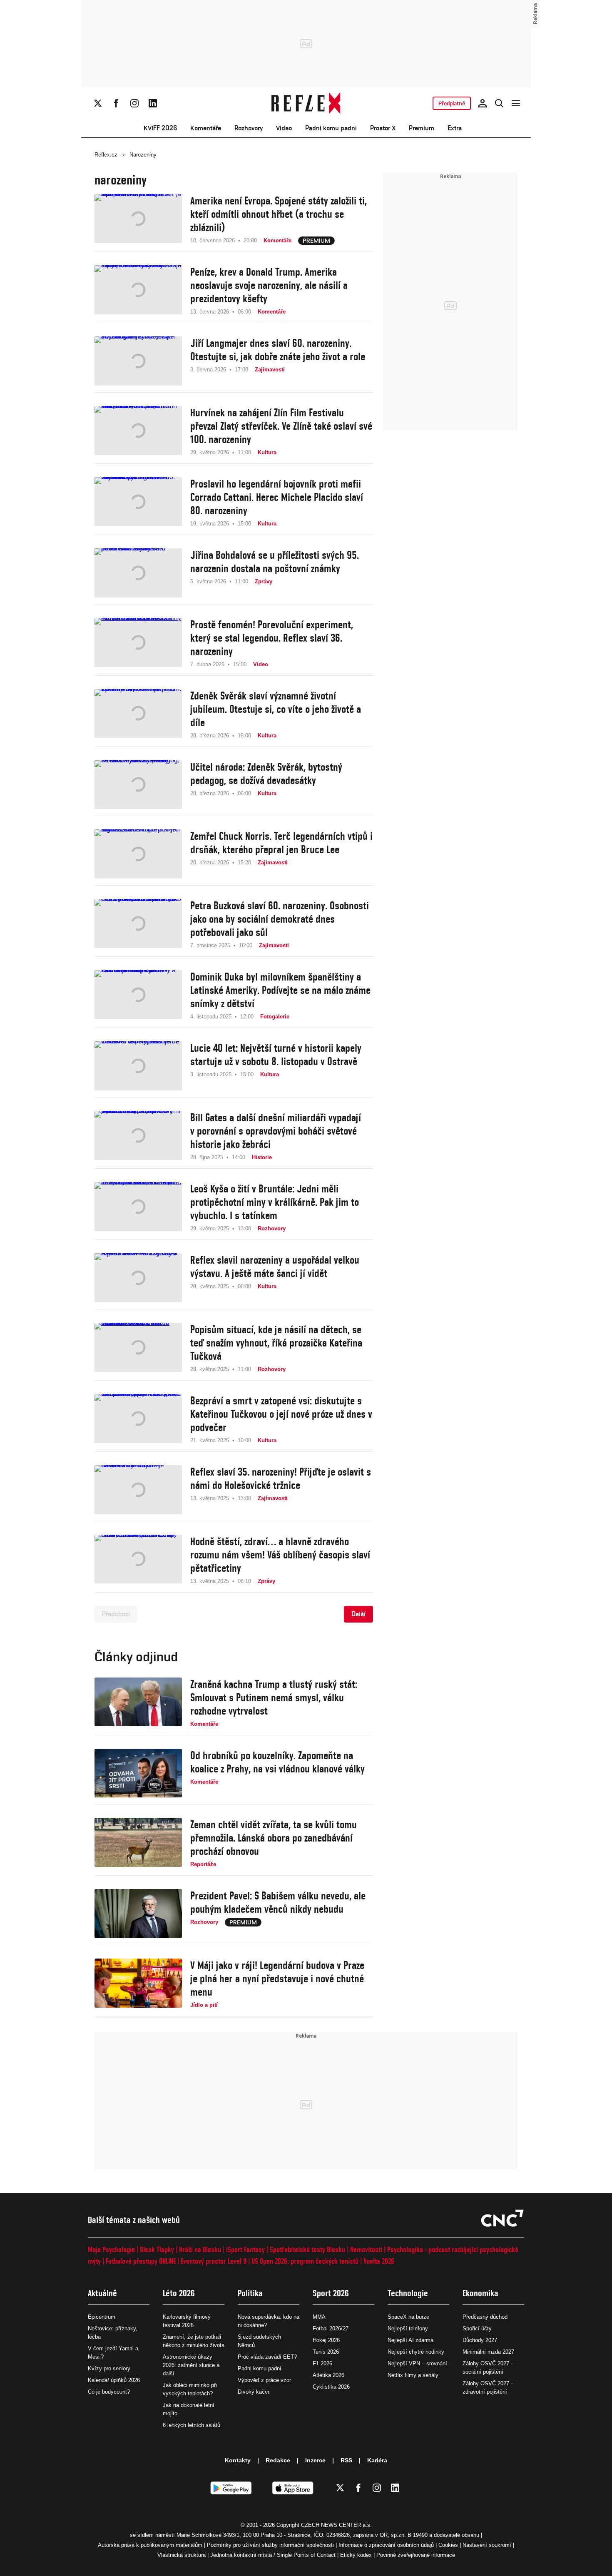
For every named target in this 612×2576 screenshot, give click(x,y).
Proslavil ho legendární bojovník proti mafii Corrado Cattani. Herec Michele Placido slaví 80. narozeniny (277, 497)
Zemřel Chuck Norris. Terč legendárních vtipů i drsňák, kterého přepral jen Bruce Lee (281, 843)
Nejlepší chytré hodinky (416, 2352)
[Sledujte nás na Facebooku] (116, 103)
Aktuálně (102, 2293)
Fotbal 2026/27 (331, 2328)
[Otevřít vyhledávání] (499, 103)
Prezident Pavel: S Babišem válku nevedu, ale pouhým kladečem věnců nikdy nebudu (278, 1902)
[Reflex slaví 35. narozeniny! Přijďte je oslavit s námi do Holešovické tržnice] (138, 1490)
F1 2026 (322, 2363)
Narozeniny (143, 155)
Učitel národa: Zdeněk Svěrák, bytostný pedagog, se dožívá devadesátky (266, 774)
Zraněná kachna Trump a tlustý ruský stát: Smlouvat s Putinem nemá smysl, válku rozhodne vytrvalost (274, 1697)
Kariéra (377, 2460)
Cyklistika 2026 (331, 2387)
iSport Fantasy (245, 2249)
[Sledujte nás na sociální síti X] (98, 103)
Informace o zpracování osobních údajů (386, 2545)
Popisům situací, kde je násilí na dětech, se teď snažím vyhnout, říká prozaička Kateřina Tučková (276, 1343)
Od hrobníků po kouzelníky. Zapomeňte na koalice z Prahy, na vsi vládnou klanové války (277, 1762)
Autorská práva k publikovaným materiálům (150, 2545)
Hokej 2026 (326, 2340)
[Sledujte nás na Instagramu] (134, 103)
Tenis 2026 (326, 2352)
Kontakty (238, 2460)
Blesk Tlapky (157, 2249)
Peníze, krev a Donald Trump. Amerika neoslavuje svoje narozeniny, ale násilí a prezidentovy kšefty (269, 285)
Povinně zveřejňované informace (416, 2555)
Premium (422, 128)
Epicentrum (102, 2317)
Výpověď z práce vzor (264, 2380)
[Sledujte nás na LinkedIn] (153, 103)
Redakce (278, 2460)
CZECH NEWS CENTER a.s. (336, 2525)
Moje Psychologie (111, 2249)
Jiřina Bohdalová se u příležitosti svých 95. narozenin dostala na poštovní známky (275, 562)
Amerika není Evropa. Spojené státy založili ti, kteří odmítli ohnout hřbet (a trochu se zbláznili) (279, 214)
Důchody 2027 (480, 2340)
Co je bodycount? (109, 2392)
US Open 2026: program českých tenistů (305, 2261)
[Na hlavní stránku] (306, 103)
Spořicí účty (477, 2328)
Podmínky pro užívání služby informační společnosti (270, 2545)
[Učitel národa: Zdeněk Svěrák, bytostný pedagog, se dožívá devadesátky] (138, 785)
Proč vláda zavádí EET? (267, 2357)
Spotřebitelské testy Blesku (307, 2249)
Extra (455, 128)
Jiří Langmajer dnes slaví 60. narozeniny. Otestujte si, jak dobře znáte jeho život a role (278, 350)
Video (284, 128)
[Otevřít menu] (516, 103)
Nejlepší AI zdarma (410, 2340)
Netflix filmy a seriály (413, 2375)
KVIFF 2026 (160, 128)
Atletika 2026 (328, 2375)
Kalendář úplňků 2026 (114, 2380)
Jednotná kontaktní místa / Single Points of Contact (273, 2555)
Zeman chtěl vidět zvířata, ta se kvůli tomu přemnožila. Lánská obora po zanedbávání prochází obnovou (274, 1838)
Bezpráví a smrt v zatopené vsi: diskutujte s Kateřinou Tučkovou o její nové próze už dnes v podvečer (281, 1414)
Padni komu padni (331, 128)
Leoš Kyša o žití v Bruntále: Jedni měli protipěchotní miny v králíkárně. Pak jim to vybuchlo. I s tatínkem (275, 1202)
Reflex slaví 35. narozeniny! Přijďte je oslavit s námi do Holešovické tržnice (281, 1478)
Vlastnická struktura (182, 2555)
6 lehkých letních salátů (192, 2425)
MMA (319, 2317)
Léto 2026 (179, 2293)
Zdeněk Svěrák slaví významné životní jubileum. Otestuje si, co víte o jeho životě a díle (276, 709)
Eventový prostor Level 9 (214, 2261)
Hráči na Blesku (200, 2249)
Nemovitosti (366, 2249)
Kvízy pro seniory (109, 2368)
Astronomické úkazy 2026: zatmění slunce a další (191, 2365)
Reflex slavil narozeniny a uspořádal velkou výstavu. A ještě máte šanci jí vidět (275, 1267)
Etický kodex (356, 2555)
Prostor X (383, 128)
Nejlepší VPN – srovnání (417, 2363)
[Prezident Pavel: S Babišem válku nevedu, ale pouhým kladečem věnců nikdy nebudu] (138, 1914)
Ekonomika (480, 2293)
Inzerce (315, 2460)
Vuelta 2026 (379, 2261)
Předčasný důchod (485, 2317)
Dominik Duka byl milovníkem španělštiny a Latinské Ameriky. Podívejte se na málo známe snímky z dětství (280, 990)
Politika (250, 2293)
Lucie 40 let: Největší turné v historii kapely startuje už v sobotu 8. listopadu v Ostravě (276, 1055)
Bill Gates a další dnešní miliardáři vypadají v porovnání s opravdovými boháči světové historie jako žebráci (276, 1131)
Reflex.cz (106, 155)
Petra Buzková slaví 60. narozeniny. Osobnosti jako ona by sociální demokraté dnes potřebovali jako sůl (280, 919)
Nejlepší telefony (408, 2328)
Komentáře (206, 128)
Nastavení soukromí (487, 2545)
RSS (346, 2460)
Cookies (448, 2545)
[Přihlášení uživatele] (483, 103)
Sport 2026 (331, 2293)
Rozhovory (249, 128)
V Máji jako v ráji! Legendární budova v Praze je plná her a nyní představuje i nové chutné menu (277, 1979)
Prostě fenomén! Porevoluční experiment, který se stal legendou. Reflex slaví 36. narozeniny (272, 638)
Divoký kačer (254, 2392)
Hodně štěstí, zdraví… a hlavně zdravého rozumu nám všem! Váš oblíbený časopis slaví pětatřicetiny (280, 1555)
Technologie (408, 2293)
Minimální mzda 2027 (488, 2352)
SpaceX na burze (408, 2317)
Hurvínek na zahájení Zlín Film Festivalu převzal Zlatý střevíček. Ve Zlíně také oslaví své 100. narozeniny (281, 426)
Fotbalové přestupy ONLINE (141, 2261)
